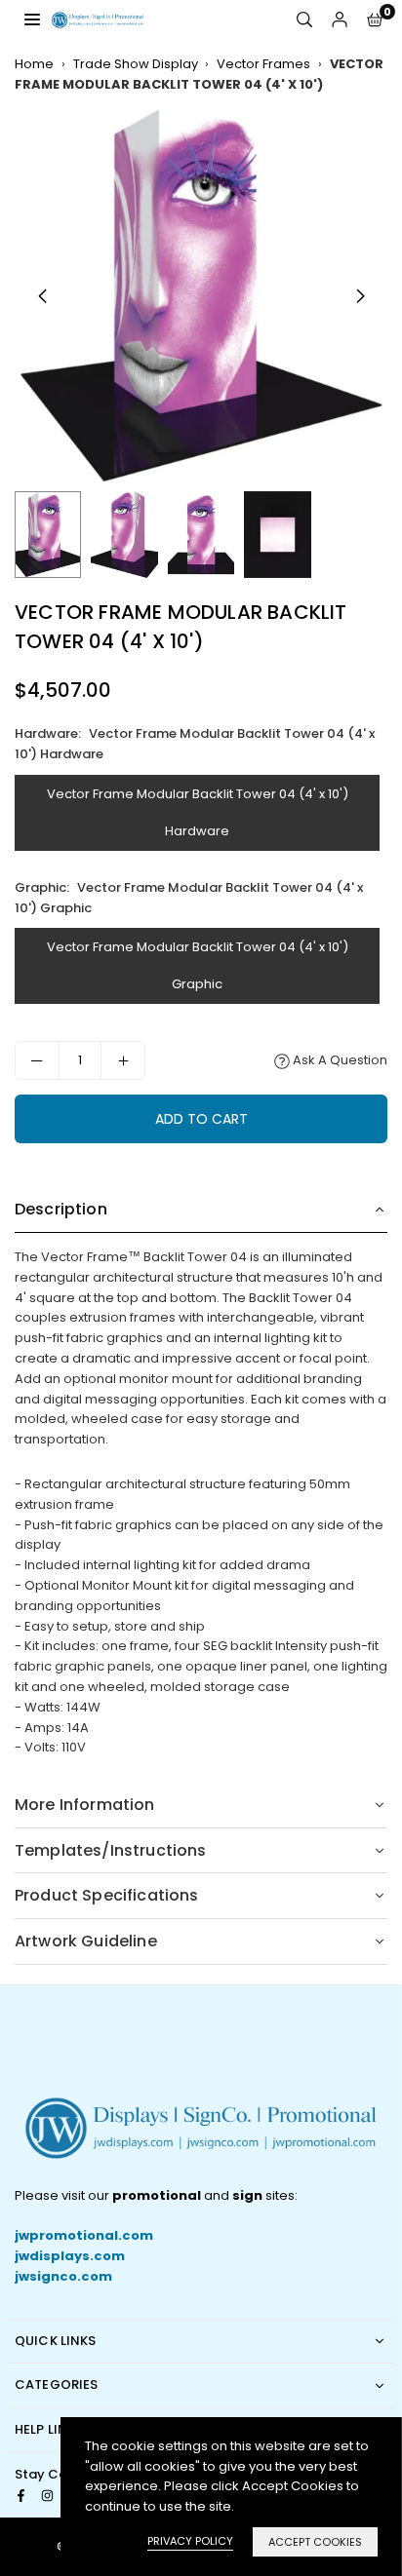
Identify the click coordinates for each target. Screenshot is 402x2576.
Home (34, 64)
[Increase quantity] (123, 1060)
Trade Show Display (136, 64)
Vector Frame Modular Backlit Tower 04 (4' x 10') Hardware (198, 812)
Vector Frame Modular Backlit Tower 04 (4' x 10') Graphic (198, 965)
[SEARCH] (304, 20)
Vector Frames (263, 64)
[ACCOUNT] (340, 20)
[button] (375, 20)
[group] (201, 295)
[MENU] (32, 19)
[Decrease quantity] (37, 1060)
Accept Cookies (315, 2542)
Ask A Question (339, 1060)
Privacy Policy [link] (190, 2541)
